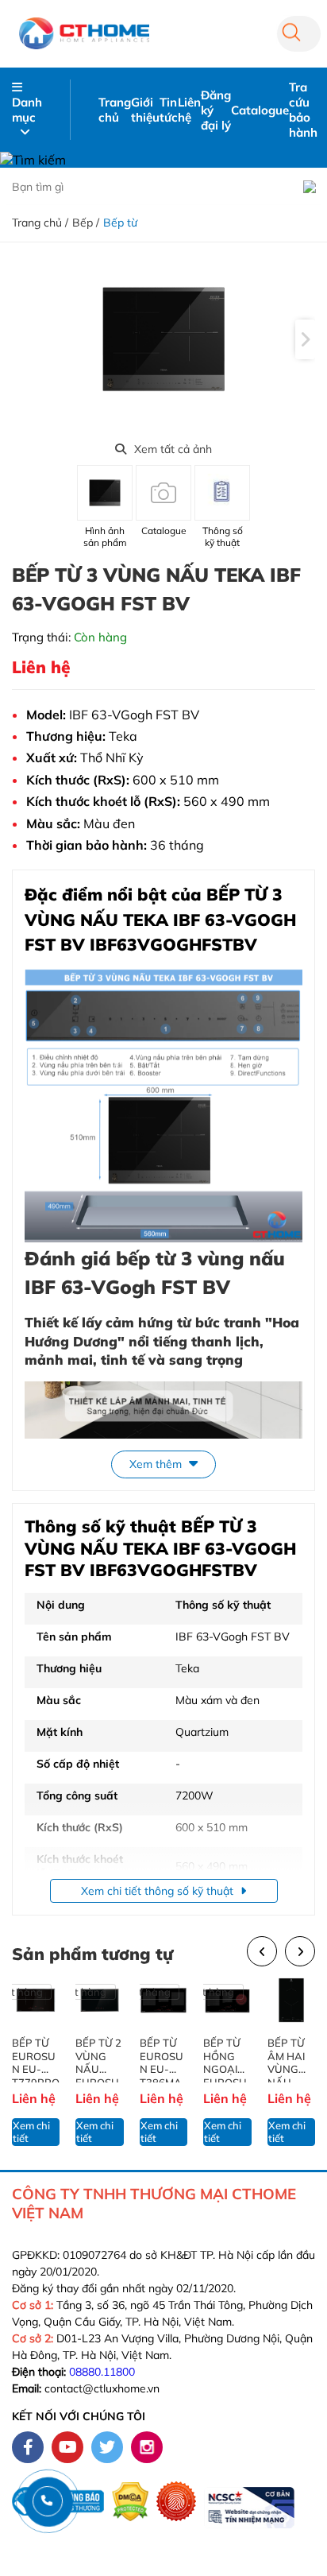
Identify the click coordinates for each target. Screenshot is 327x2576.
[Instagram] (147, 2447)
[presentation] (305, 339)
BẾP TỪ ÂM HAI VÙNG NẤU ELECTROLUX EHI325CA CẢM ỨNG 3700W (291, 2059)
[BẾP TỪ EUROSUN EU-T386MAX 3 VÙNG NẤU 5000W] (163, 2000)
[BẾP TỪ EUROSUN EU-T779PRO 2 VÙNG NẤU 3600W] (36, 2000)
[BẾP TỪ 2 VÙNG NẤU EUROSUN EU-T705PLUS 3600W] (99, 2000)
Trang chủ (115, 110)
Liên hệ (189, 110)
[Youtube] (67, 2447)
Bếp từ (120, 223)
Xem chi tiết (31, 2132)
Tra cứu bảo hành (303, 110)
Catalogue (260, 110)
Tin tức (169, 110)
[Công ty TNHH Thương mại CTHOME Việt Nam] (84, 33)
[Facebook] (28, 2447)
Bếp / (86, 223)
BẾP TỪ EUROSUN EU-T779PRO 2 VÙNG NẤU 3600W (36, 2059)
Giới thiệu (145, 110)
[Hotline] (47, 2501)
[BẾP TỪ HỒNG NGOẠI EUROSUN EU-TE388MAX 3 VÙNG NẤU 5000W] (227, 2000)
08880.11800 (102, 2372)
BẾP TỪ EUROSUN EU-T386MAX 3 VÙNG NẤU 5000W (162, 2059)
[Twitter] (107, 2447)
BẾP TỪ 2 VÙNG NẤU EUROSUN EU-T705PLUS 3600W (98, 2059)
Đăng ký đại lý (216, 110)
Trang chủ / (40, 223)
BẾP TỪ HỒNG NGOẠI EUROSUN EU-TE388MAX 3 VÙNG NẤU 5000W (225, 2059)
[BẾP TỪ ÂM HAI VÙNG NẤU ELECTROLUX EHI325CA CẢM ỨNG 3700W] (291, 2000)
